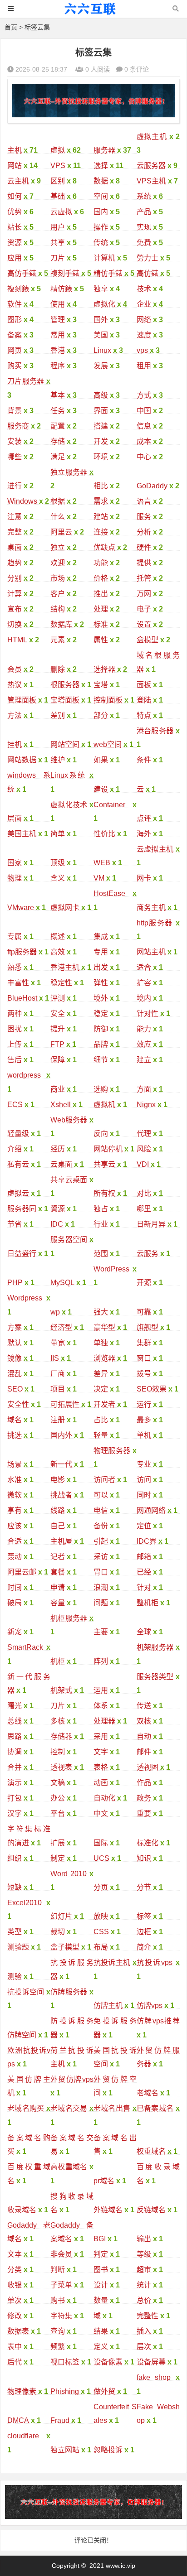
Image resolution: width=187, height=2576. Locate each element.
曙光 (15, 1706)
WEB (102, 863)
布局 (101, 1947)
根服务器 (65, 685)
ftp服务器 (22, 952)
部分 (101, 715)
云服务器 (151, 166)
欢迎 (58, 563)
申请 (58, 1587)
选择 (101, 166)
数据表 (18, 2331)
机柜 (58, 1661)
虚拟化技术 (69, 805)
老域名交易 (69, 2108)
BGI (100, 2239)
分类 (15, 2270)
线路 (58, 1510)
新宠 (15, 1632)
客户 (58, 594)
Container (109, 805)
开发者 (104, 1404)
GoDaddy (152, 486)
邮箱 (144, 1557)
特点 (144, 715)
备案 (15, 335)
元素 (58, 640)
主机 (15, 150)
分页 (101, 1887)
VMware (21, 908)
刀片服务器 (26, 381)
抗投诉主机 (112, 1962)
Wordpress (25, 1298)
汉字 (15, 1813)
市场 (58, 578)
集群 (144, 1343)
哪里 (144, 1209)
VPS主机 (151, 181)
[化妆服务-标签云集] (93, 13)
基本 (58, 395)
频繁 (58, 2347)
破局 (15, 1603)
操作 (101, 227)
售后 (15, 1060)
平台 (58, 1813)
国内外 (61, 1435)
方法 (15, 715)
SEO (15, 1389)
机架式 (61, 1690)
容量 (58, 1603)
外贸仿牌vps (72, 2079)
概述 (58, 937)
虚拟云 (18, 1193)
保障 (58, 1060)
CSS (101, 1932)
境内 (144, 998)
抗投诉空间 (26, 1992)
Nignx (146, 1105)
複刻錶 (18, 289)
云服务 (148, 1254)
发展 (101, 366)
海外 (144, 834)
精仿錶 (61, 289)
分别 (15, 578)
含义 (58, 878)
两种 (15, 1014)
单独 (101, 1343)
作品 (144, 1783)
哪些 (15, 457)
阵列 (101, 1661)
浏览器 (104, 1358)
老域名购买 (26, 2108)
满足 (58, 457)
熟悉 (15, 967)
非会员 (61, 2254)
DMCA (18, 2420)
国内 (101, 212)
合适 (15, 1541)
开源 (144, 1283)
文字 (101, 1752)
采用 (101, 1736)
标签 (144, 1916)
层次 (144, 2347)
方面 (144, 1089)
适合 (144, 967)
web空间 (108, 744)
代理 (144, 1134)
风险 (144, 1149)
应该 (15, 1526)
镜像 (15, 1358)
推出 (101, 594)
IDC (57, 1224)
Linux (102, 350)
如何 (15, 196)
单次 (15, 2300)
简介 (144, 1947)
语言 (144, 501)
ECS (15, 1105)
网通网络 (151, 1510)
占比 (101, 1420)
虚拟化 (104, 304)
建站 (101, 517)
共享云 (104, 1164)
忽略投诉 (108, 2450)
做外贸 (104, 2391)
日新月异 (151, 1224)
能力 (144, 1029)
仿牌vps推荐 (158, 2021)
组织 (15, 1858)
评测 (58, 998)
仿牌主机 (108, 2005)
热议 (15, 685)
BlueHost (22, 998)
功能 (101, 563)
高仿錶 (148, 273)
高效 (58, 952)
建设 (101, 789)
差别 (58, 715)
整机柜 (148, 1603)
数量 (101, 2300)
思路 (15, 1736)
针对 (144, 1587)
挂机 (15, 744)
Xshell (61, 1105)
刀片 (58, 258)
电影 (58, 1480)
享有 (15, 1510)
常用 (58, 335)
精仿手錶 (108, 273)
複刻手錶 (65, 273)
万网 (144, 594)
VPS (58, 166)
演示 (15, 1783)
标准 (101, 624)
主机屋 (61, 1541)
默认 (15, 1343)
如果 (101, 760)
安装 (15, 441)
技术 (144, 289)
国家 (15, 863)
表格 (101, 1767)
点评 (144, 818)
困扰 (15, 1029)
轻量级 (18, 1134)
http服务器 (155, 923)
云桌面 (61, 1164)
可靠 (144, 1312)
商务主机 (151, 908)
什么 (58, 517)
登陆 (144, 700)
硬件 (144, 547)
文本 (15, 2254)
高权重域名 (69, 2167)
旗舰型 (148, 1327)
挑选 (15, 1435)
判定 (101, 2254)
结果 (101, 2331)
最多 (144, 1420)
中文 (101, 1813)
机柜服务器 (69, 1618)
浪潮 (101, 1587)
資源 (58, 1209)
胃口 (101, 1572)
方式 (144, 395)
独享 (101, 289)
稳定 (101, 1014)
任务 (58, 411)
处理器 (104, 1721)
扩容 (144, 983)
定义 (101, 2347)
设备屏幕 (151, 2362)
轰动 (15, 1557)
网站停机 (108, 1149)
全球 (144, 1632)
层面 (15, 818)
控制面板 (108, 700)
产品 (144, 212)
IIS (55, 1358)
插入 (144, 2331)
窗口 (144, 1358)
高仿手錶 (22, 273)
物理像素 (22, 2391)
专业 (144, 1464)
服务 (144, 517)
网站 (15, 166)
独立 (58, 547)
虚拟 (58, 150)
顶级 (58, 863)
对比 (144, 1193)
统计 (144, 2285)
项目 (58, 1389)
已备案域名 (155, 2108)
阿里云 (61, 532)
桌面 (15, 547)
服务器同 (22, 1209)
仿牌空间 (22, 2035)
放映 (101, 1916)
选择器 (104, 669)
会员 (15, 669)
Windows (22, 501)
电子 (144, 609)
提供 (144, 563)
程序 (58, 366)
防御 (101, 1029)
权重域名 (151, 2151)
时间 (15, 1587)
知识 (144, 1858)
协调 (15, 1752)
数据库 (61, 624)
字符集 (61, 2316)
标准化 (148, 1843)
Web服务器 (69, 1120)
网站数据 (22, 760)
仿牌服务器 (69, 1992)
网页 (15, 350)
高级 (101, 395)
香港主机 (65, 967)
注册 (58, 1420)
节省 (15, 1224)
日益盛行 (22, 1254)
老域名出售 (112, 2108)
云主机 (18, 181)
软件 (15, 304)
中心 (144, 457)
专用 (101, 952)
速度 (144, 335)
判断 (58, 2270)
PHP (15, 1283)
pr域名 (104, 2181)
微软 (15, 1495)
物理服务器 (112, 1451)
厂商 (58, 1374)
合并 (15, 1767)
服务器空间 (69, 1240)
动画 (101, 1783)
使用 (58, 304)
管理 (58, 320)
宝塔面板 (65, 700)
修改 (15, 2316)
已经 (144, 1572)
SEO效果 (152, 1389)
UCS (101, 1858)
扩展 (58, 1843)
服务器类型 (155, 1677)
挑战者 (61, 1495)
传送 (144, 1706)
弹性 (101, 983)
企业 (144, 304)
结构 (58, 609)
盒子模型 (65, 1947)
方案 (15, 1327)
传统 (101, 243)
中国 (144, 411)
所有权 (104, 1193)
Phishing (65, 2391)
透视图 (148, 1767)
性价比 (104, 834)
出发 (101, 967)
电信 (101, 1510)
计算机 (104, 258)
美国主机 (22, 834)
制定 (58, 1858)
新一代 (61, 1464)
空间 (101, 196)
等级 (144, 2254)
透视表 (61, 1767)
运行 (144, 1404)
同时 (144, 1495)
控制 (58, 1752)
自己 (58, 1526)
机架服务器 (155, 1647)
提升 (58, 1029)
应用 (15, 258)
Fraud (60, 2420)
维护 (58, 760)
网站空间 (65, 744)
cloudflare (23, 2436)
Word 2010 (69, 1874)
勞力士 (148, 258)
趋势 (15, 563)
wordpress (24, 1075)
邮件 (144, 1752)
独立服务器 (69, 472)
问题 (101, 1603)
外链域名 (108, 2210)
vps (142, 350)
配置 (58, 426)
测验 (15, 1977)
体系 (101, 1706)
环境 (101, 457)
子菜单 (61, 2285)
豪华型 (104, 1327)
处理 (101, 609)
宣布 (15, 609)
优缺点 (104, 547)
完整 (15, 532)
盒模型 (148, 640)
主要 (101, 1632)
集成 (101, 937)
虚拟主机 (152, 137)
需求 (101, 501)
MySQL (62, 1283)
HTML (17, 640)
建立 (144, 1060)
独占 (101, 1209)
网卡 (144, 878)
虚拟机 (104, 1105)
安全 (58, 1014)
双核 (144, 1721)
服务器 (104, 150)
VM (99, 878)
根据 (58, 501)
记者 (58, 1557)
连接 (101, 532)
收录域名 (22, 2210)
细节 (101, 1060)
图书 (101, 2270)
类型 (15, 1932)
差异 (101, 1374)
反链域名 (151, 2210)
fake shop (154, 2377)
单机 (144, 1435)
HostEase (109, 893)
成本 (144, 441)
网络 (144, 320)
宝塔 (101, 685)
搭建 (101, 426)
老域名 (148, 2093)
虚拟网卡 (65, 908)
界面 (101, 411)
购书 (58, 2300)
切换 (15, 624)
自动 (144, 1736)
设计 (101, 2285)
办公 (58, 1798)
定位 (144, 1526)
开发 (101, 441)
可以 (101, 1495)
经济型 (61, 1327)
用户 (58, 227)
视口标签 (65, 2362)
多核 (58, 1721)
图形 (15, 320)
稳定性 (61, 983)
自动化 (104, 1798)
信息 (144, 426)
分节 (144, 1887)
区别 (58, 181)
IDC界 (147, 1541)
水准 (15, 1480)
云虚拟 (61, 212)
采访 (101, 1557)
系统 (144, 196)
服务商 (18, 426)
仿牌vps (150, 2005)
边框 (144, 1932)
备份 (101, 1526)
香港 (58, 350)
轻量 (101, 1435)
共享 (58, 243)
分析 (144, 532)
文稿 (58, 1783)
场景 (15, 1464)
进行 (15, 486)
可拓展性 (65, 1404)
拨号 (144, 1374)
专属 (15, 937)
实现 (144, 227)
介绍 (15, 1149)
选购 (101, 1089)
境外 (101, 998)
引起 (101, 1541)
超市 (144, 2270)
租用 (144, 366)
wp (55, 1312)
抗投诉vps (155, 1962)
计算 (15, 594)
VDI (143, 1164)
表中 (15, 2347)
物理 (15, 878)
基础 (58, 196)
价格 (101, 578)
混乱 (15, 1374)
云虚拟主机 (155, 849)
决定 (101, 1389)
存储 (58, 441)
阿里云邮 (22, 1572)
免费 (144, 243)
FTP (57, 1044)
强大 (101, 1312)
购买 (15, 366)
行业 (101, 1224)
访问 (144, 1480)
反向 (101, 1134)
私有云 (18, 1164)
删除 (58, 669)
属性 (101, 640)
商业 (58, 1089)
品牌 (101, 1044)
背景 (15, 411)
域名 (15, 1420)
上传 (15, 1044)
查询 (58, 2331)
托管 (144, 578)
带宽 (58, 1343)
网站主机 (151, 952)
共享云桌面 (69, 1180)
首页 (11, 27)
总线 (15, 1721)
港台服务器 (155, 731)
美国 (101, 335)
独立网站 (65, 2450)
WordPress (111, 1269)
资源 (15, 243)
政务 (144, 1798)
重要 (144, 1813)
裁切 (58, 1932)
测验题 (18, 1947)
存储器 (61, 1736)
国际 (101, 1843)
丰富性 (18, 983)
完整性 (148, 2316)
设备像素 (108, 2362)
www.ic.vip (121, 2566)
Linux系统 (68, 775)
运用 (101, 1690)
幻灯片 (61, 1916)
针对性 (148, 1014)
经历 (58, 1149)
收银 (15, 2285)
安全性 (18, 1404)
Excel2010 (25, 1903)
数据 (101, 181)
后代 (15, 2362)
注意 (15, 517)
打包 (15, 1798)
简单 (58, 834)
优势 (15, 212)
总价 (144, 2300)
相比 (101, 486)
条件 (144, 760)
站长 (15, 227)
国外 (101, 320)
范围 (101, 1254)
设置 (144, 624)
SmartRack (25, 1647)
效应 (144, 1044)
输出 (144, 2239)
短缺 (15, 1887)
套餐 (58, 1572)
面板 (144, 685)
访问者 (104, 1480)
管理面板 (22, 700)
